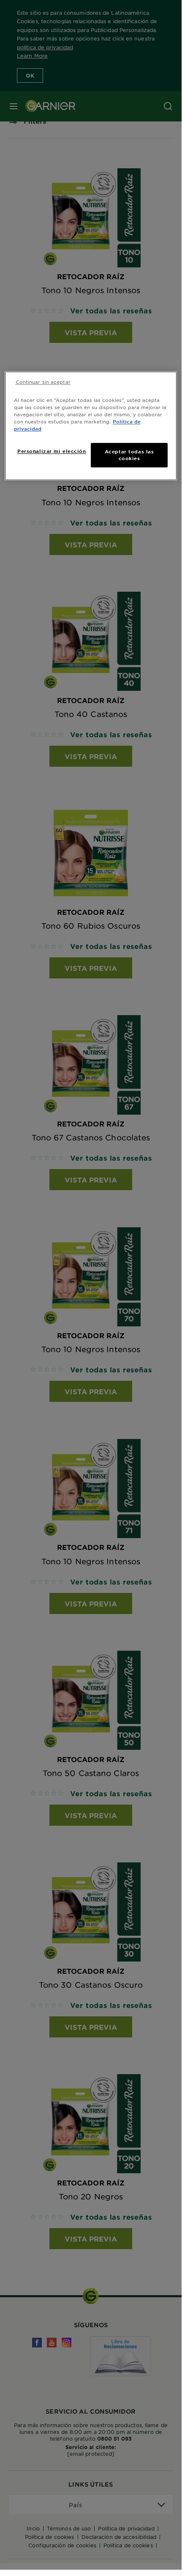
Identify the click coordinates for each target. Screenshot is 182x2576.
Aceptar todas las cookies (129, 455)
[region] (91, 426)
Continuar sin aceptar (43, 382)
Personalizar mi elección (52, 451)
